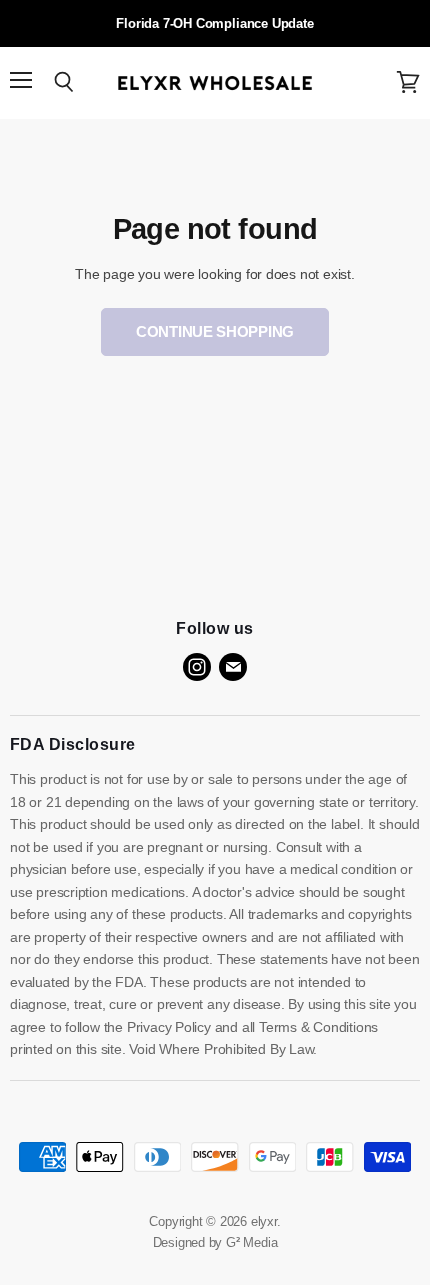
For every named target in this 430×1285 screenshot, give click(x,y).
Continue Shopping (215, 331)
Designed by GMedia (215, 1242)
